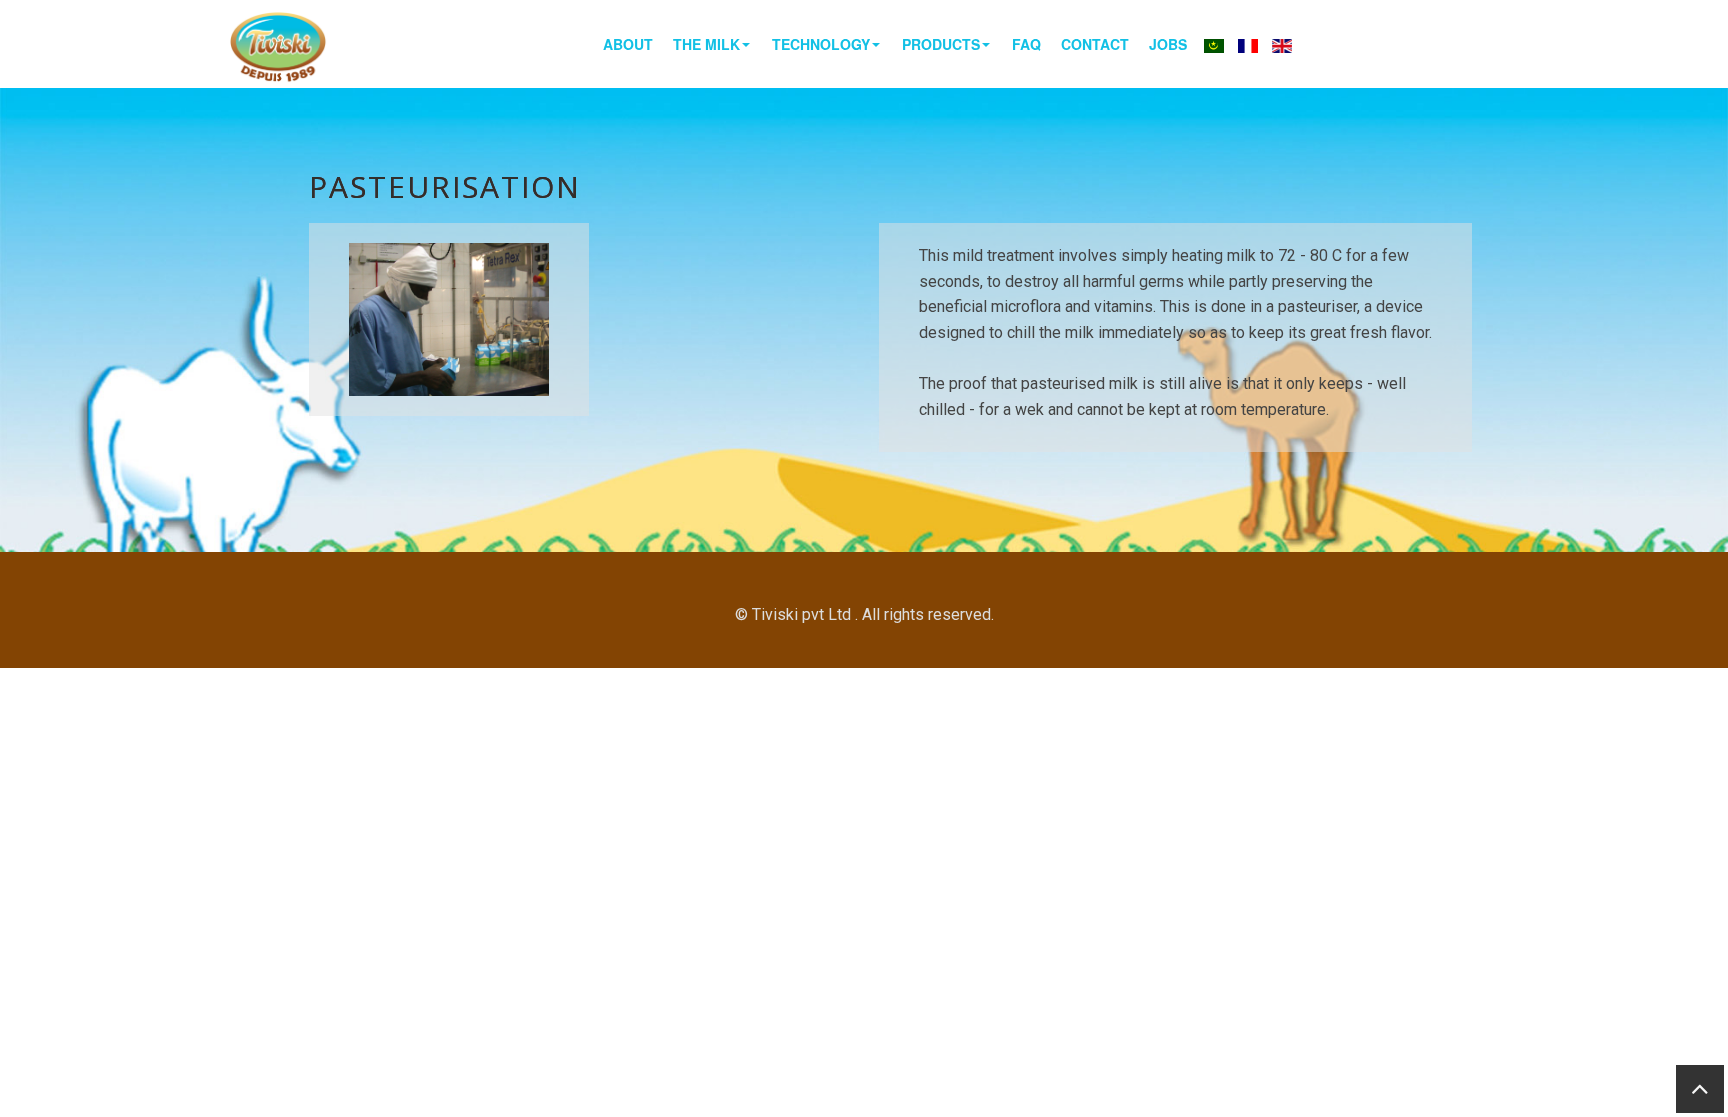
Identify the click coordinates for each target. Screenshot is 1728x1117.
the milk (706, 44)
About (628, 44)
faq (1026, 44)
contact (1095, 44)
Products (941, 44)
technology (821, 44)
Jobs (1168, 44)
